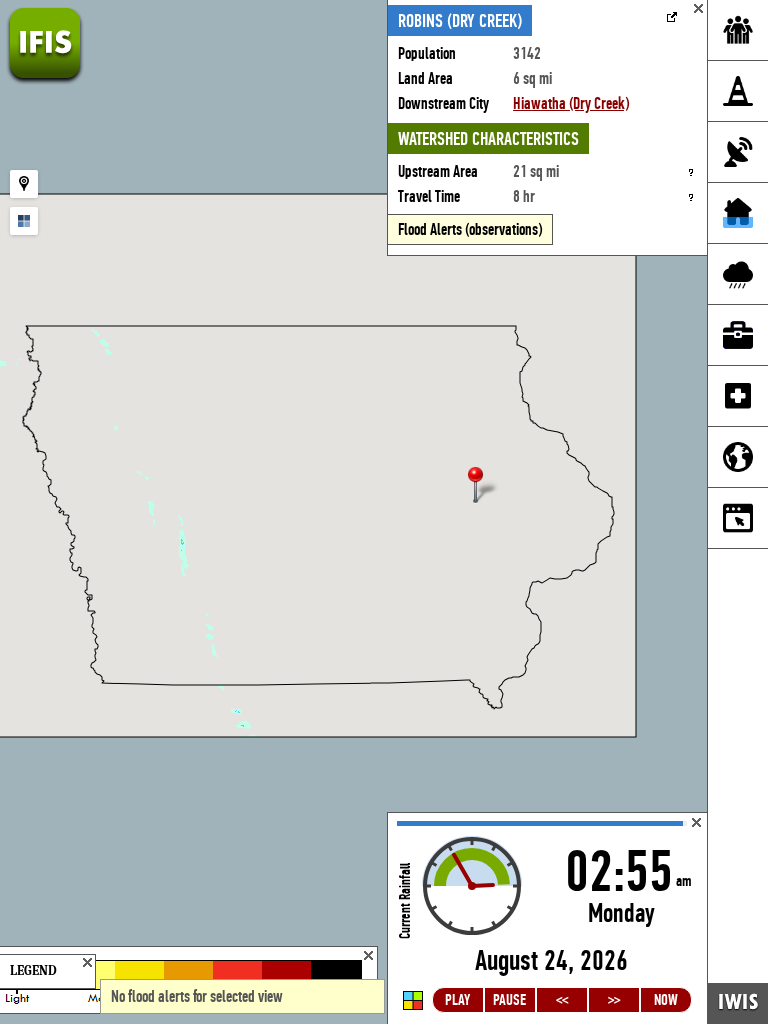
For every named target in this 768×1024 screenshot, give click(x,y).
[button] (484, 486)
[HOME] (45, 79)
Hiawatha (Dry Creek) (571, 103)
